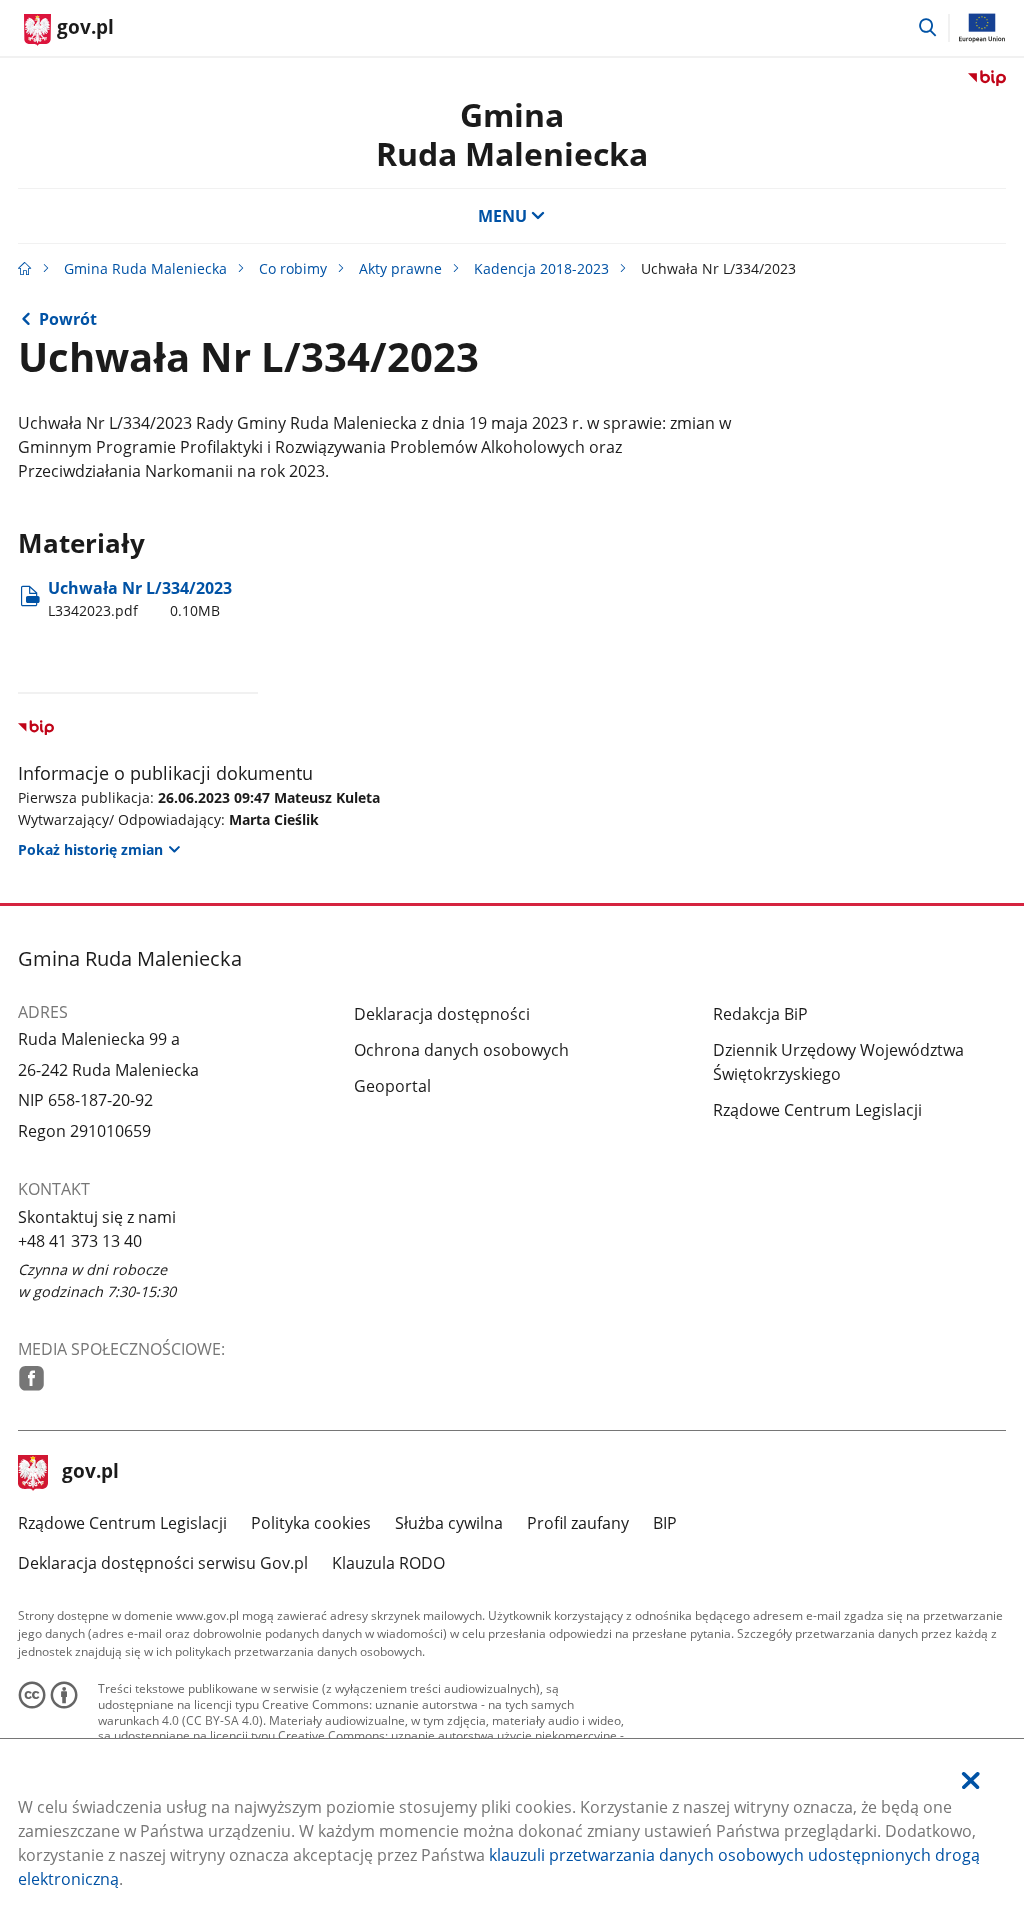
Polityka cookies (311, 1523)
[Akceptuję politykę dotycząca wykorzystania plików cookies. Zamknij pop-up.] (971, 1780)
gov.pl (90, 1473)
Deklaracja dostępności (442, 1014)
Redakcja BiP (760, 1014)
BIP (665, 1523)
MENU (502, 216)
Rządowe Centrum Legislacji (817, 1110)
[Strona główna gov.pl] (25, 268)
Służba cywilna (449, 1523)
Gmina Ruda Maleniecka (145, 268)
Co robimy (293, 268)
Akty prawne (400, 268)
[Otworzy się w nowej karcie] (31, 1378)
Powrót (68, 319)
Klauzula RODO (388, 1563)
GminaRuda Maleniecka (512, 133)
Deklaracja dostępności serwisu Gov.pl (163, 1563)
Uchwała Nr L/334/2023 (140, 598)
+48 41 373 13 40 (80, 1241)
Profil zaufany (578, 1523)
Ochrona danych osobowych (461, 1050)
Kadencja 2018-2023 (541, 268)
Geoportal (392, 1086)
